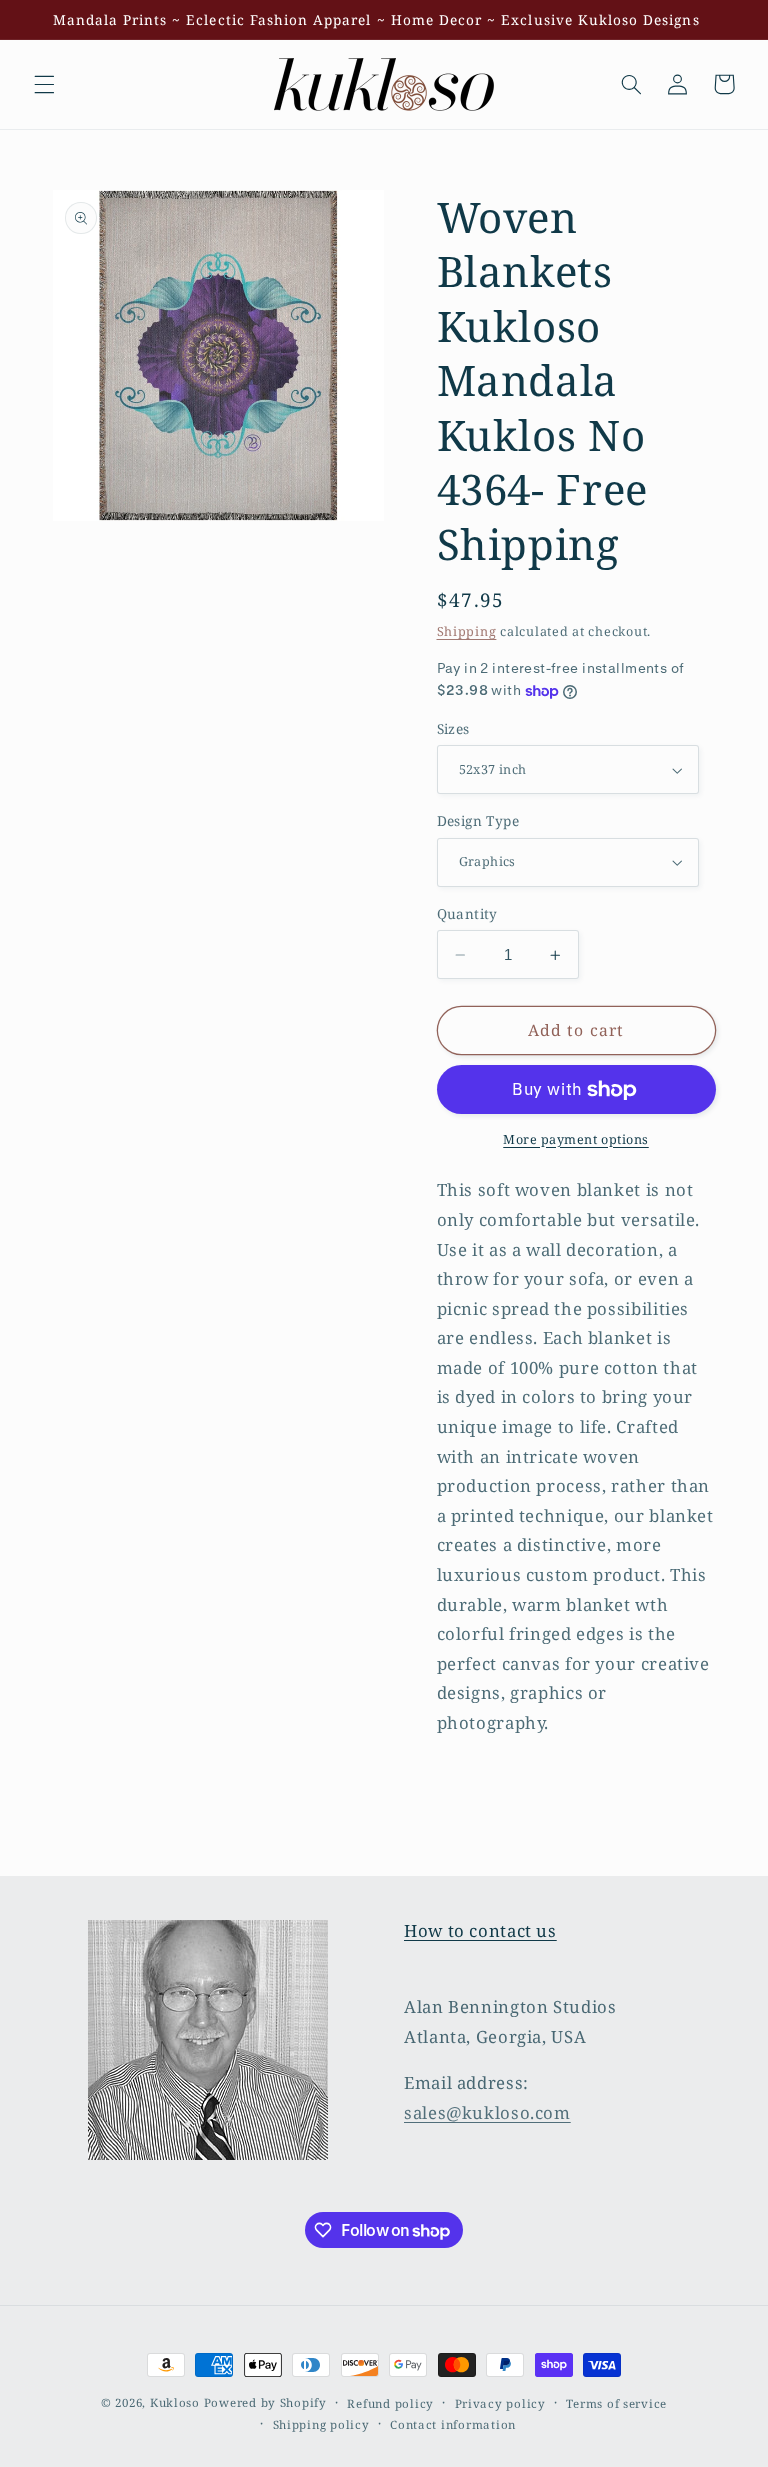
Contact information (453, 2424)
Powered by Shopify (265, 2402)
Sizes (453, 728)
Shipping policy (321, 2424)
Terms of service (616, 2403)
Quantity (467, 913)
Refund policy (390, 2403)
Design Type (478, 820)
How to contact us (480, 1930)
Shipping (467, 631)
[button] (44, 84)
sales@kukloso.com (487, 2112)
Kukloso (175, 2402)
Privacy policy (500, 2403)
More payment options (576, 1139)
